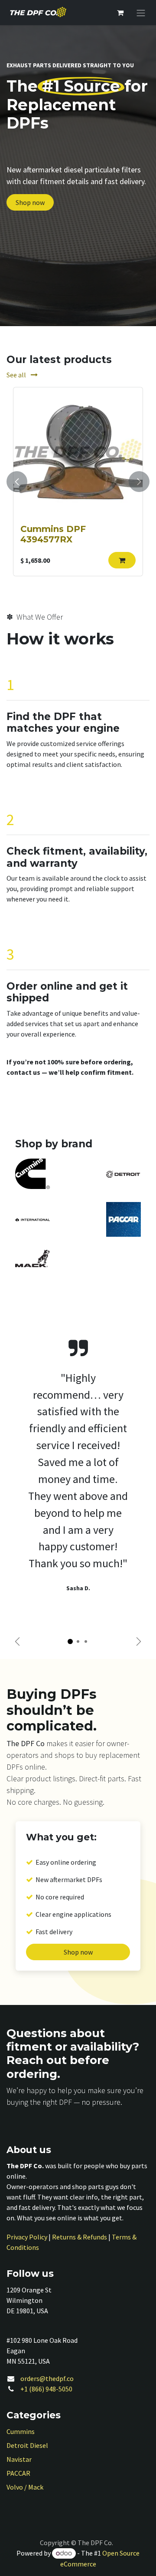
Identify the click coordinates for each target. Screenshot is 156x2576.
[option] (78, 482)
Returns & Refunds (80, 2237)
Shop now (30, 202)
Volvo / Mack (25, 2487)
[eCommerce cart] (120, 13)
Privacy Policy (27, 2237)
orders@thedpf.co (47, 2378)
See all (17, 375)
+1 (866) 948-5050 (46, 2389)
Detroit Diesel (27, 2445)
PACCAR (18, 2473)
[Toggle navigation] (141, 13)
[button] (122, 560)
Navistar (19, 2459)
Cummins (21, 2431)
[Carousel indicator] (70, 1641)
